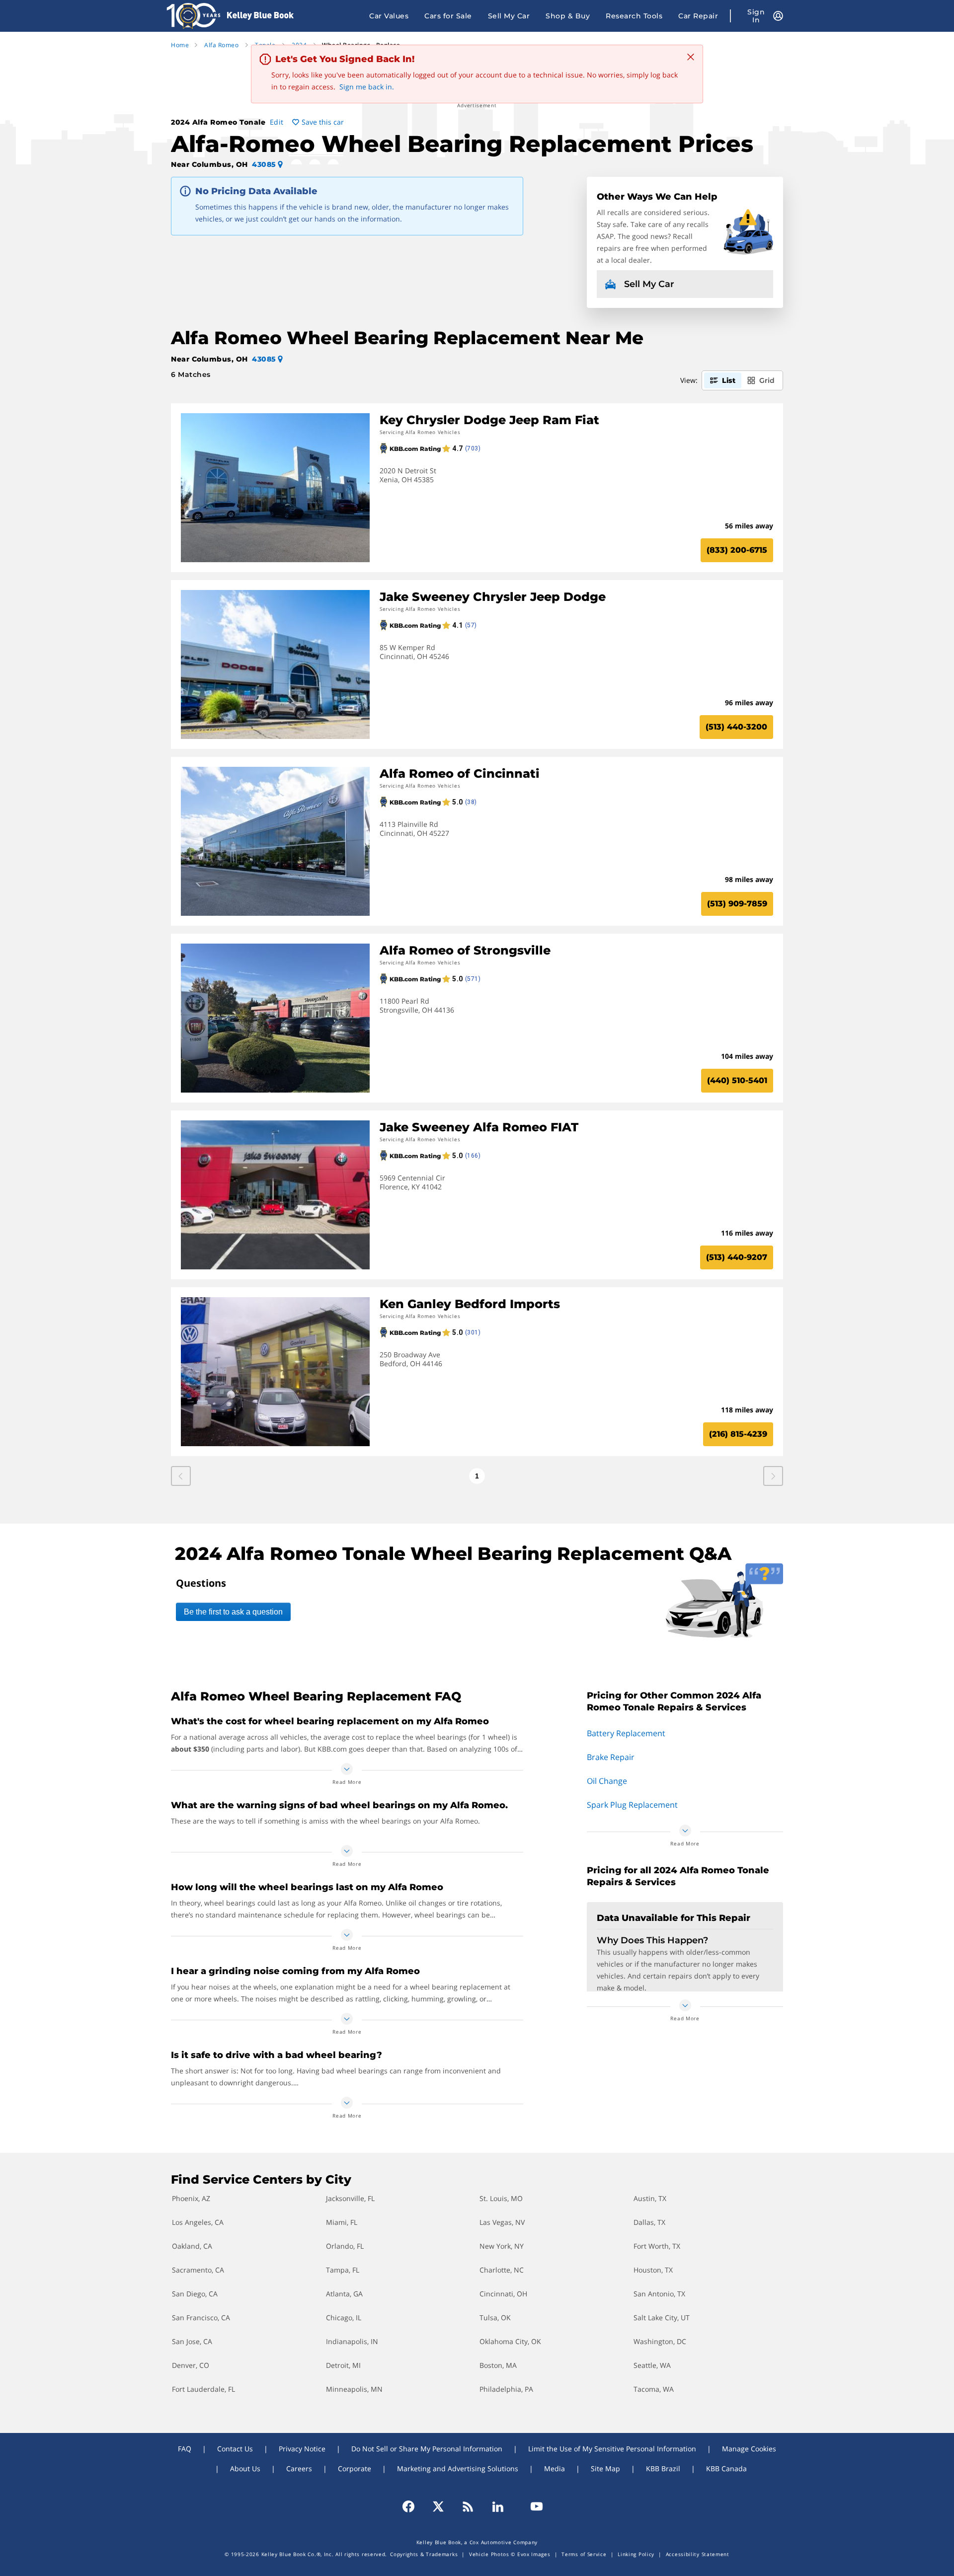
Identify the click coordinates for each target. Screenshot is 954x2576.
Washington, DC (660, 2341)
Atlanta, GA (344, 2294)
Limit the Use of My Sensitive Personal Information (612, 2449)
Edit (277, 122)
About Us (245, 2468)
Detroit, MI (343, 2365)
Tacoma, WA (654, 2389)
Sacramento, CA (198, 2270)
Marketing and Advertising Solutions (458, 2468)
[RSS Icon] (468, 2506)
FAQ (185, 2449)
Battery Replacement (626, 1733)
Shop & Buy (568, 16)
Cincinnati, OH (503, 2294)
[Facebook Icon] (413, 2506)
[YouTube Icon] (532, 2506)
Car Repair (698, 16)
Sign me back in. (367, 87)
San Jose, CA (192, 2341)
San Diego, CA (195, 2294)
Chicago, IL (344, 2318)
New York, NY (502, 2246)
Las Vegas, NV (502, 2222)
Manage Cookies (749, 2449)
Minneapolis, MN (354, 2389)
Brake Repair (611, 1757)
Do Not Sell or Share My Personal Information (427, 2449)
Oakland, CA (192, 2246)
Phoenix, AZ (191, 2198)
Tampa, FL (343, 2270)
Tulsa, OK (495, 2318)
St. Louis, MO (501, 2198)
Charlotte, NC (502, 2270)
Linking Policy (636, 2554)
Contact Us (235, 2449)
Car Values (389, 16)
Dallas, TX (649, 2222)
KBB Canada (726, 2468)
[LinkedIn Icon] (498, 2506)
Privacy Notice (302, 2449)
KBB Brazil (663, 2468)
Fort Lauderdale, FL (203, 2389)
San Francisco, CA (201, 2318)
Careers (299, 2468)
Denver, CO (191, 2365)
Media (555, 2468)
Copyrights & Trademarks (424, 2554)
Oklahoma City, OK (510, 2341)
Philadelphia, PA (506, 2389)
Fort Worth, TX (657, 2246)
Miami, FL (342, 2222)
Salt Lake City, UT (662, 2318)
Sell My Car (509, 16)
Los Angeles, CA (198, 2222)
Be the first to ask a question (233, 1612)
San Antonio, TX (659, 2294)
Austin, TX (650, 2198)
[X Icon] (438, 2506)
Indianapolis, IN (352, 2341)
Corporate (355, 2468)
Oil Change (607, 1781)
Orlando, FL (345, 2246)
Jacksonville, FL (350, 2198)
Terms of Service (584, 2554)
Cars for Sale (448, 16)
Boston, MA (498, 2365)
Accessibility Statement (698, 2554)
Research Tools (634, 16)
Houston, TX (653, 2270)
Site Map (605, 2468)
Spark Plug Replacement (632, 1805)
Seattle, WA (652, 2365)
